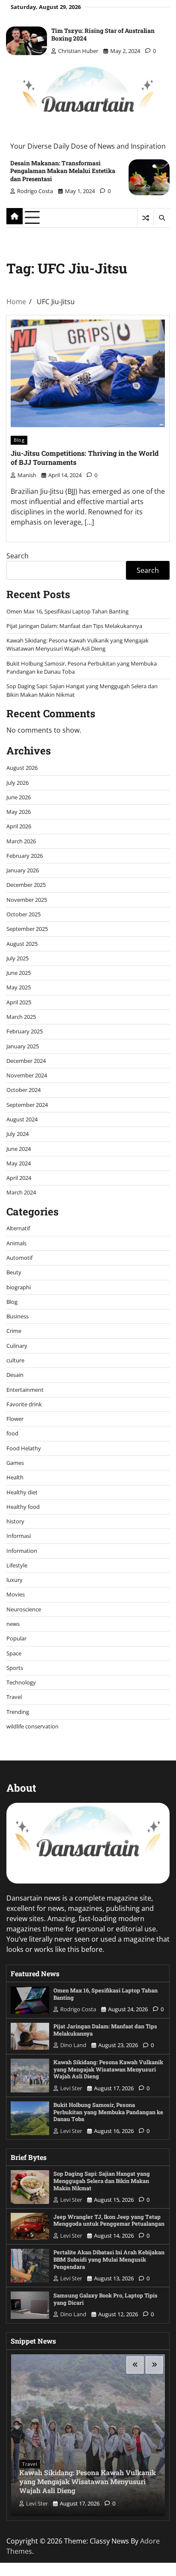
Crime (14, 1331)
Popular (16, 1638)
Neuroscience (24, 1609)
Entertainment (25, 1390)
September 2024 (27, 1105)
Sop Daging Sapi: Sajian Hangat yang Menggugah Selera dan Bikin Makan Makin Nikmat (102, 2181)
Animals (16, 1243)
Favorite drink (24, 1404)
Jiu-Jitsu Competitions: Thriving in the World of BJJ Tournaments (85, 458)
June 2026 (19, 797)
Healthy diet (22, 1492)
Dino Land (73, 2045)
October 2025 (23, 914)
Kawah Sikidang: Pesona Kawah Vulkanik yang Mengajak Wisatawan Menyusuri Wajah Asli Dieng (78, 644)
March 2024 (21, 1192)
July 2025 (18, 958)
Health (15, 1477)
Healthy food (23, 1507)
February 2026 (25, 856)
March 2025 (21, 1017)
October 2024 (23, 1090)
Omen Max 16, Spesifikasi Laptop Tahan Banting (67, 611)
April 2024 (19, 1178)
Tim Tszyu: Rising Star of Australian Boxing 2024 (103, 34)
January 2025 (23, 1046)
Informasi (19, 1536)
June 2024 (19, 1149)
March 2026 (21, 841)
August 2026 (22, 768)
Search (18, 556)
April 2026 (19, 826)
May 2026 (19, 812)
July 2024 (18, 1134)
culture (15, 1360)
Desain (15, 1375)
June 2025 (19, 973)
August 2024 (22, 1119)
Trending (18, 1712)
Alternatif (18, 1228)
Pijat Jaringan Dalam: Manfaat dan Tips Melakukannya (74, 626)
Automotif (19, 1258)
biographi (19, 1287)
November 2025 (27, 900)
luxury (15, 1580)
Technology (21, 1682)
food (12, 1433)
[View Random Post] (145, 218)
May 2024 (19, 1163)
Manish (27, 475)
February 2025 (25, 1031)
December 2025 (26, 885)
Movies (16, 1594)
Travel (14, 1697)
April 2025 (19, 1002)
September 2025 (27, 929)
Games (15, 1463)
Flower (15, 1419)
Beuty (14, 1272)
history (15, 1521)
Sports (15, 1668)
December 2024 (26, 1061)
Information (22, 1551)
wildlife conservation (32, 1726)
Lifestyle (17, 1565)
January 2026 (23, 870)
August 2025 (22, 944)
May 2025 (19, 987)
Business (18, 1316)
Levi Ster (71, 2088)
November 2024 (27, 1075)
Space (14, 1653)
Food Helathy (24, 1448)
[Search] (161, 218)
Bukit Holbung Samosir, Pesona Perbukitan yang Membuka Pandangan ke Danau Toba (108, 2112)
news (13, 1624)
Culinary (17, 1346)
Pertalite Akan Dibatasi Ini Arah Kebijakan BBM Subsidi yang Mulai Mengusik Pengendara (109, 2259)
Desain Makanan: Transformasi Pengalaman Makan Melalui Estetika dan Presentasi (63, 171)
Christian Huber (78, 51)
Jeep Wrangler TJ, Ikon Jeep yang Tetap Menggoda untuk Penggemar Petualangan (109, 2220)
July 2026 (18, 783)
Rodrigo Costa (35, 191)
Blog (19, 440)
